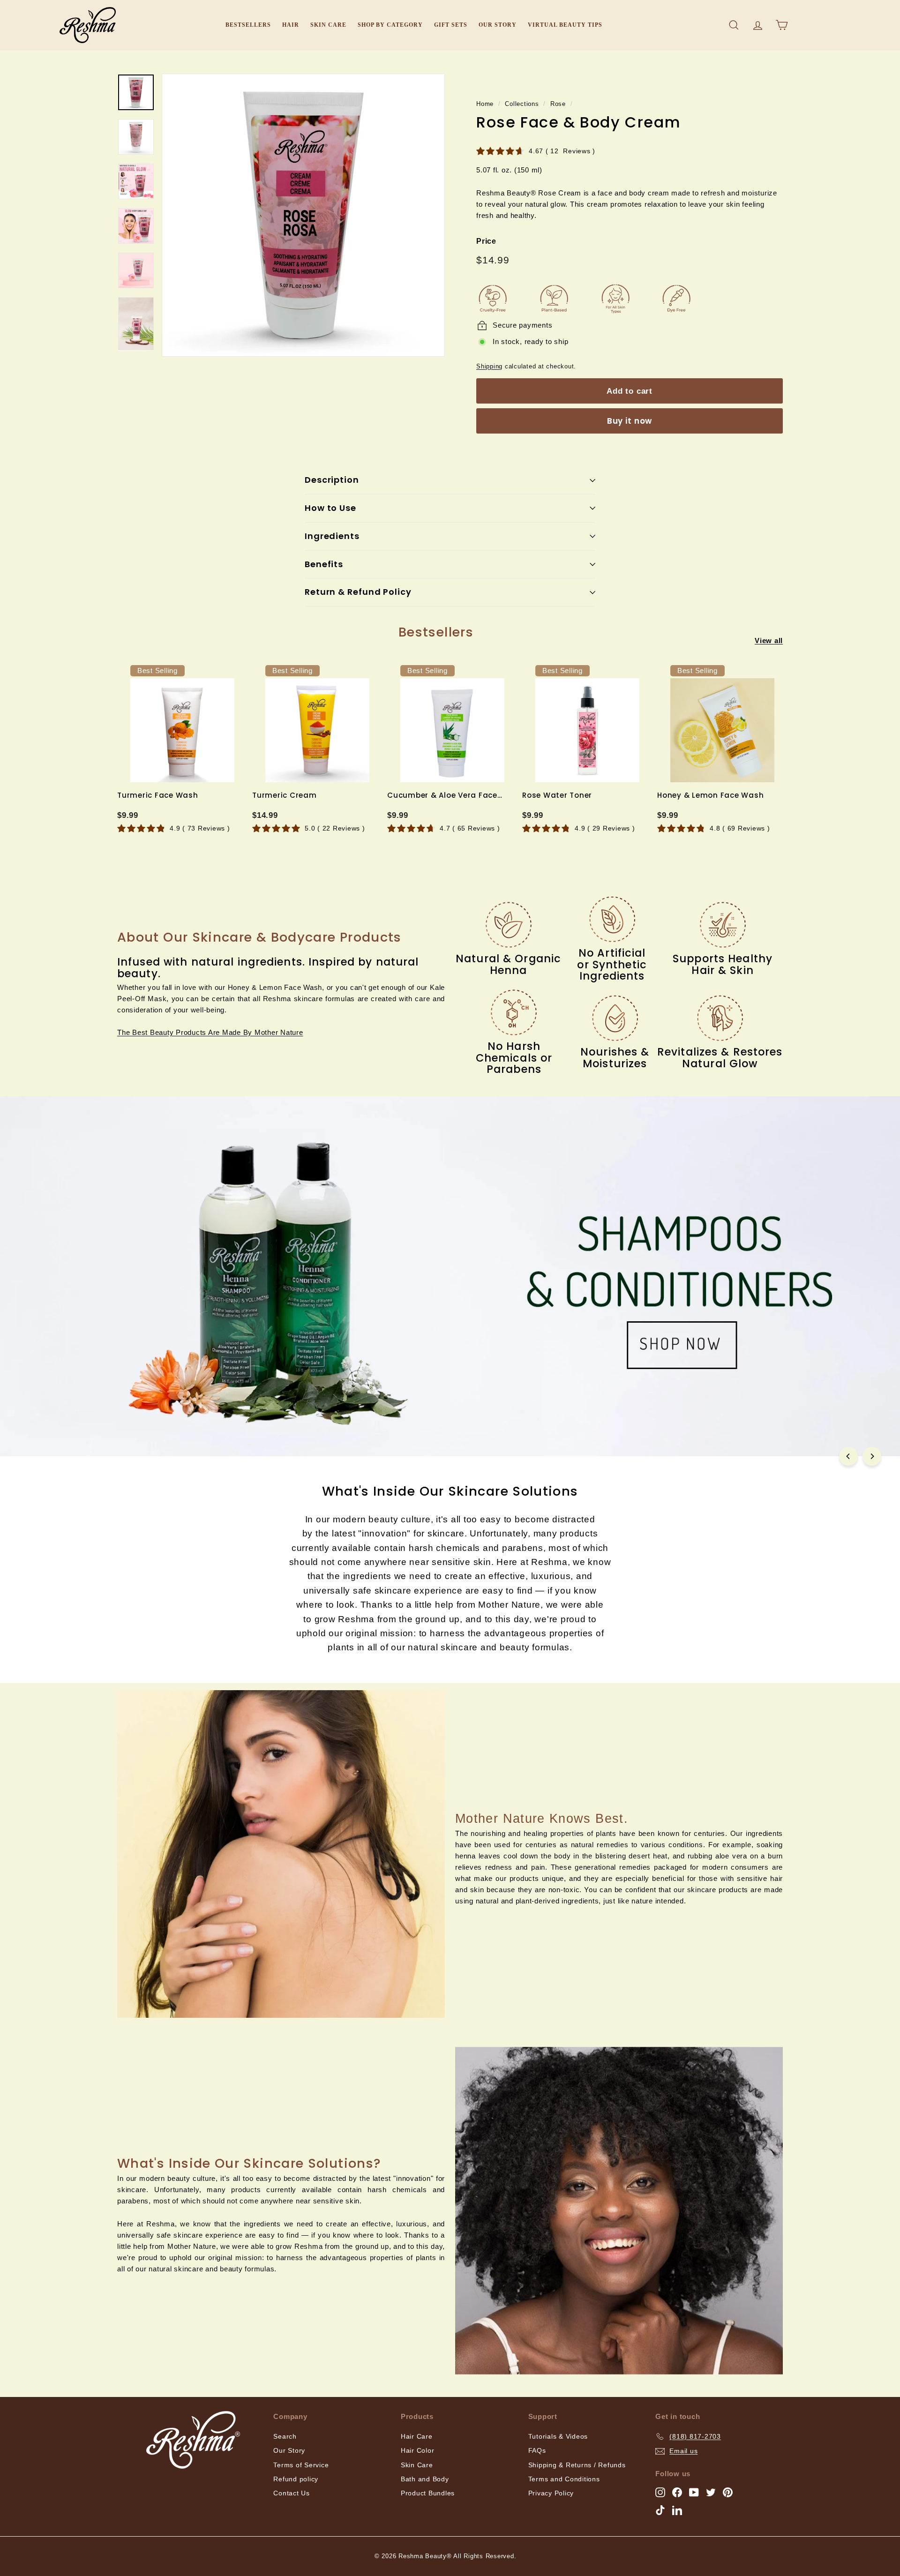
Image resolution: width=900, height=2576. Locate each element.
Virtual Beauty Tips (565, 25)
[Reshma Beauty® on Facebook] (677, 2492)
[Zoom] (303, 215)
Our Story (498, 25)
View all (769, 640)
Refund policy (296, 2479)
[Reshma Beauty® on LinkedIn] (677, 2510)
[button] (210, 1032)
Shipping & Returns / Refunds (577, 2465)
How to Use (330, 508)
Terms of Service (301, 2465)
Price (486, 241)
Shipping (489, 366)
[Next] (872, 1456)
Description (332, 480)
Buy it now (630, 421)
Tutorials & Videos (558, 2436)
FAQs (537, 2450)
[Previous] (848, 1456)
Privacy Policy (551, 2493)
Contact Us (292, 2493)
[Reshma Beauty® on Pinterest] (728, 2492)
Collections (522, 104)
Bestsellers (248, 25)
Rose (558, 104)
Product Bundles (428, 2493)
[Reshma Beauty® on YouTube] (694, 2492)
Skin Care (328, 25)
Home (485, 104)
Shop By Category (390, 25)
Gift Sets (451, 25)
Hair (291, 25)
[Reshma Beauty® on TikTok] (660, 2510)
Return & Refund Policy (358, 592)
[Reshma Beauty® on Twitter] (711, 2492)
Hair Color (418, 2450)
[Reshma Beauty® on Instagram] (660, 2492)
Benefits (324, 564)
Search (285, 2436)
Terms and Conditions (564, 2479)
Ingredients (332, 536)
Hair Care (417, 2436)
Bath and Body (425, 2479)
